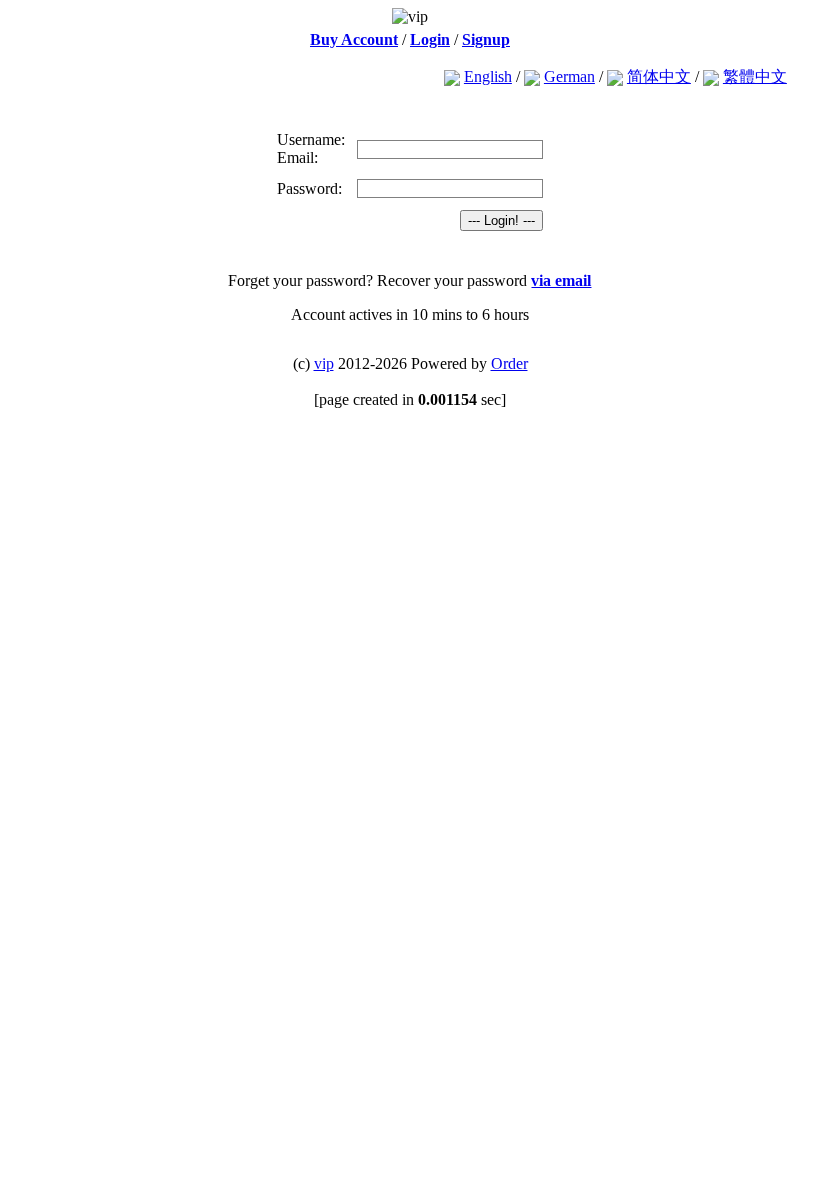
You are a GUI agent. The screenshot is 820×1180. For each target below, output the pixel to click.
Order (509, 363)
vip (324, 363)
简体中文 (659, 76)
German (569, 76)
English (488, 76)
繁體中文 (755, 76)
